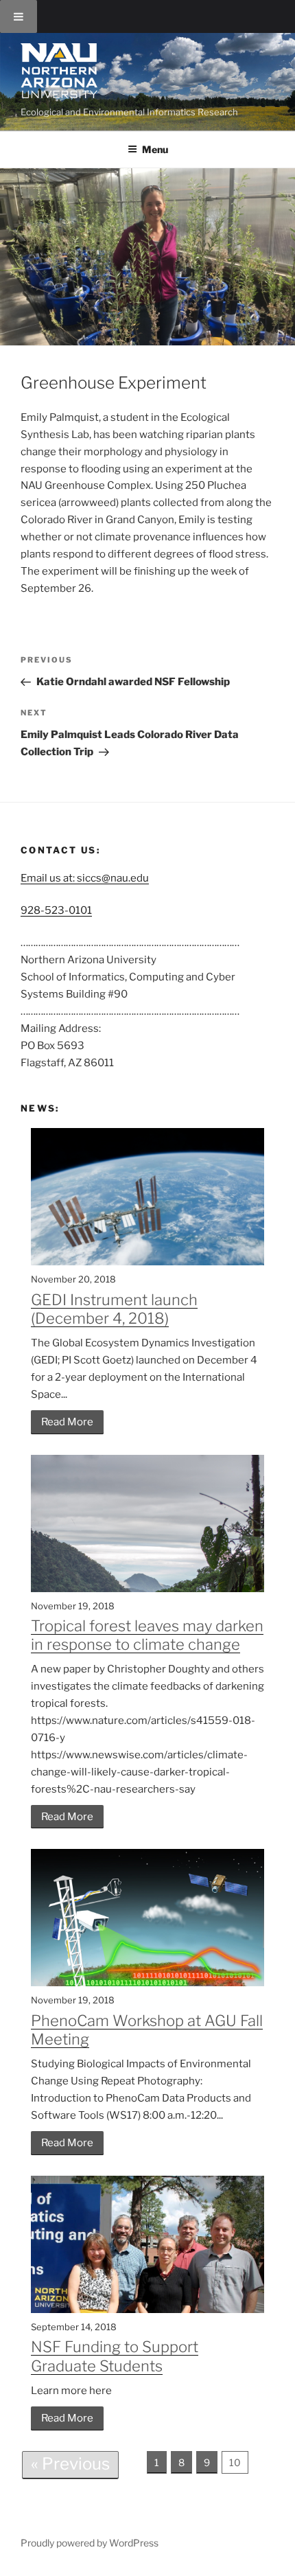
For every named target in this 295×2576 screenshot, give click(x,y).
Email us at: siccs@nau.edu (85, 878)
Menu (155, 149)
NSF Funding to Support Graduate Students (115, 2356)
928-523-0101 (56, 910)
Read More (67, 1422)
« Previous (70, 2464)
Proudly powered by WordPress (90, 2543)
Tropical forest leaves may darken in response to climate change (147, 1635)
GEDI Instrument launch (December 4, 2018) (114, 1309)
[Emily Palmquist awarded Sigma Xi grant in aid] (147, 257)
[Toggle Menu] (19, 16)
